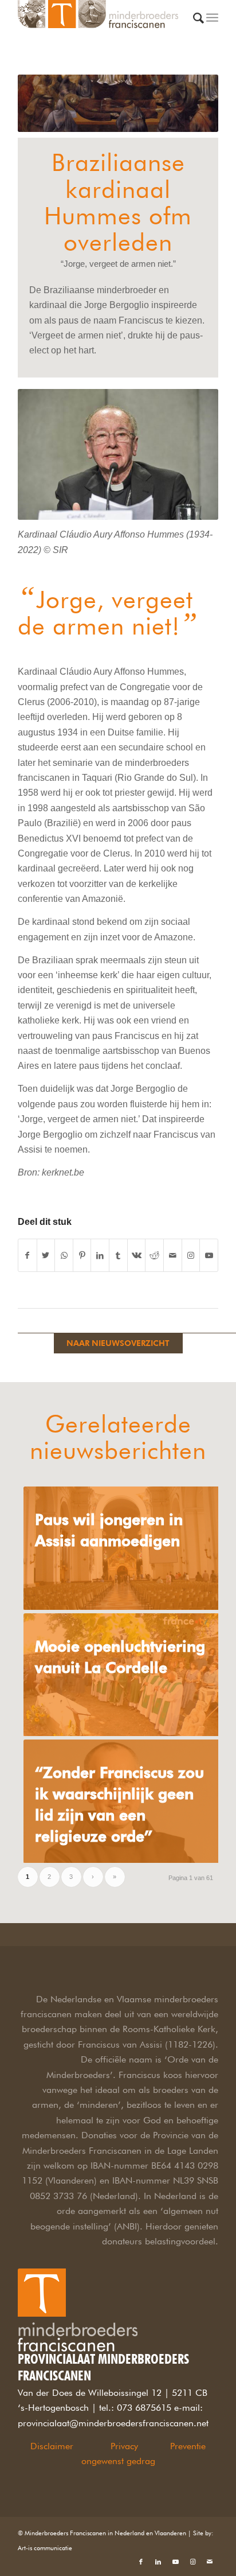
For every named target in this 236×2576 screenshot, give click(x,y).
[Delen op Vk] (137, 1255)
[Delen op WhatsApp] (64, 1255)
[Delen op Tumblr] (118, 1255)
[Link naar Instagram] (191, 1255)
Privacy (124, 2446)
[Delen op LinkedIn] (100, 1255)
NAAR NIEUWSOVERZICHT (118, 1343)
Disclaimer (52, 2446)
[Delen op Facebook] (27, 1255)
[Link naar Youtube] (209, 1255)
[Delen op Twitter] (46, 1255)
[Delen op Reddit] (154, 1255)
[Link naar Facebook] (141, 2562)
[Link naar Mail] (210, 2562)
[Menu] (212, 23)
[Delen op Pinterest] (82, 1255)
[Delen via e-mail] (173, 1255)
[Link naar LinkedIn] (158, 2562)
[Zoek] (198, 27)
